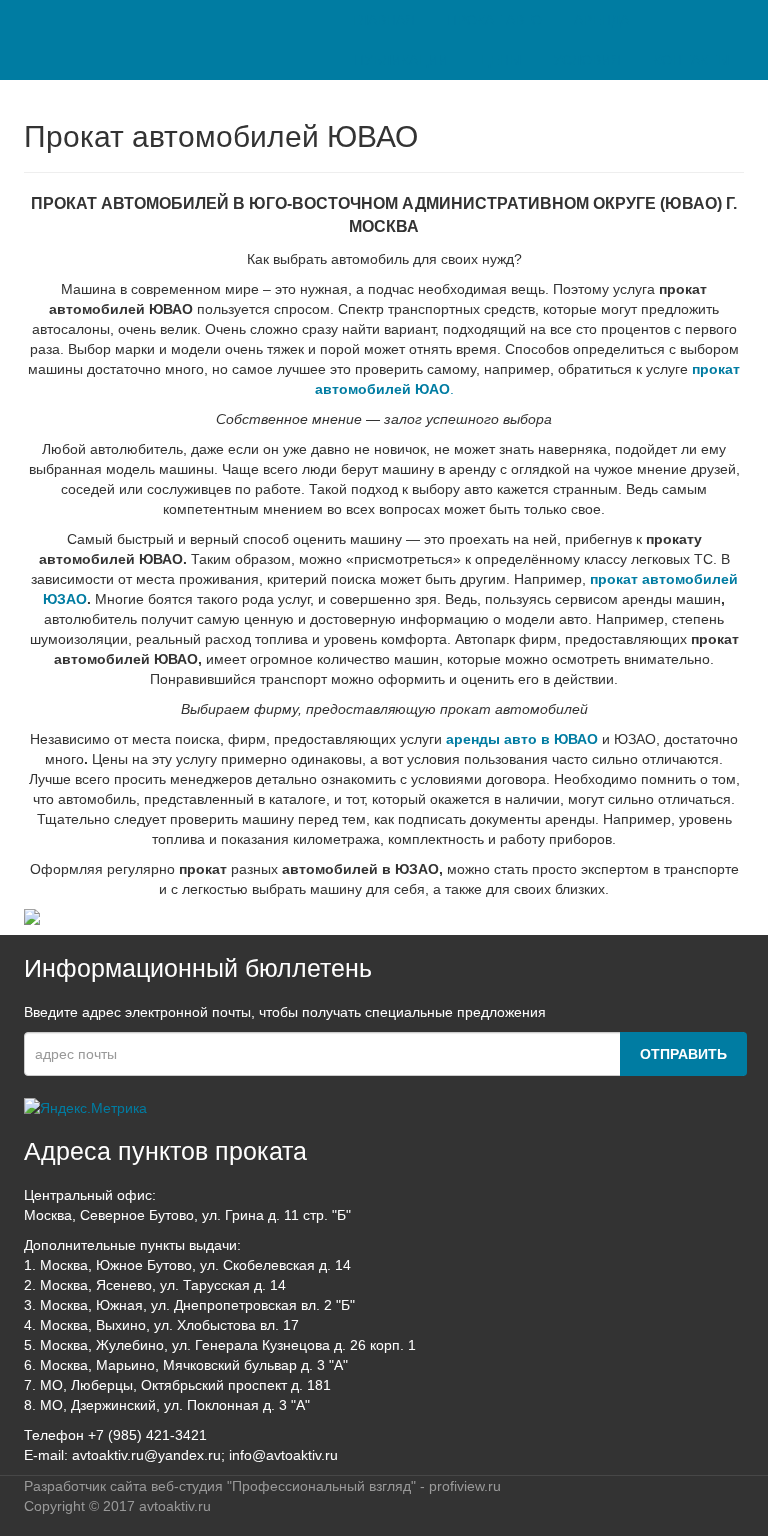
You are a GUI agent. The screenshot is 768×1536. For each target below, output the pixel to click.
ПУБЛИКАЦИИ (401, 60)
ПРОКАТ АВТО (494, 20)
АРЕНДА (601, 20)
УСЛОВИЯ (587, 60)
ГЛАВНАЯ (383, 20)
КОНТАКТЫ (691, 60)
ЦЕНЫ (500, 60)
